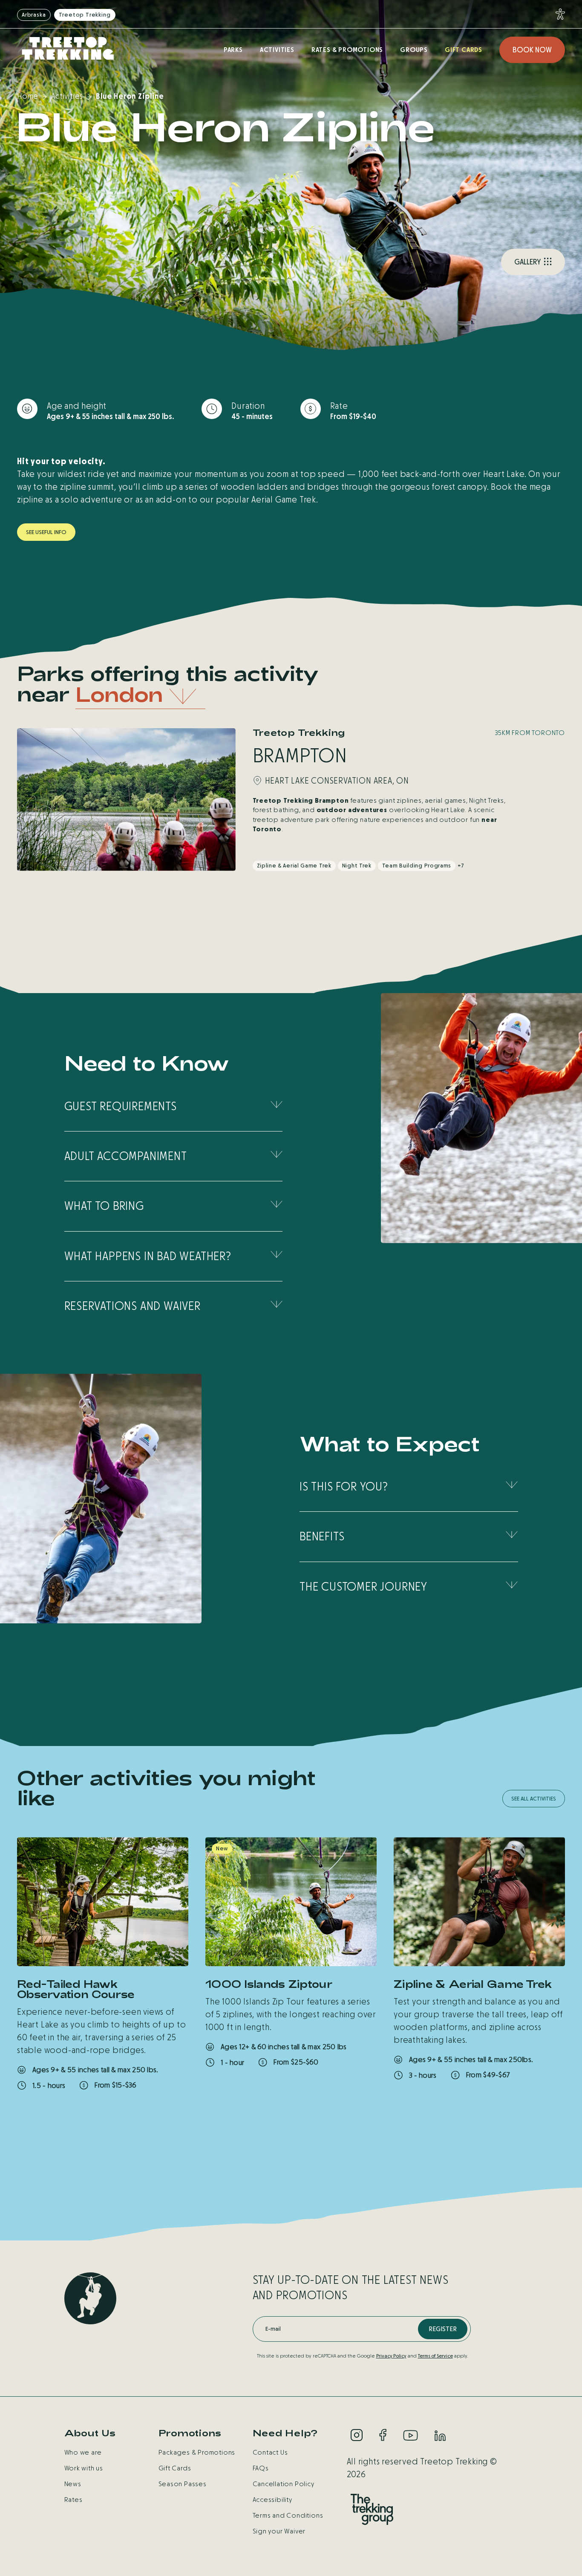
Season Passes (183, 2484)
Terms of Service (435, 2356)
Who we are (83, 2452)
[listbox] (140, 696)
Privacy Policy (391, 2356)
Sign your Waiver (279, 2531)
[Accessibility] (558, 14)
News (73, 2484)
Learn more (59, 2109)
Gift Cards (464, 50)
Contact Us (270, 2452)
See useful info (46, 532)
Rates (73, 2500)
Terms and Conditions (288, 2515)
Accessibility (272, 2500)
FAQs (261, 2468)
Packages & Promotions (197, 2452)
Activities (277, 50)
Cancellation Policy (284, 2484)
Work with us (84, 2468)
